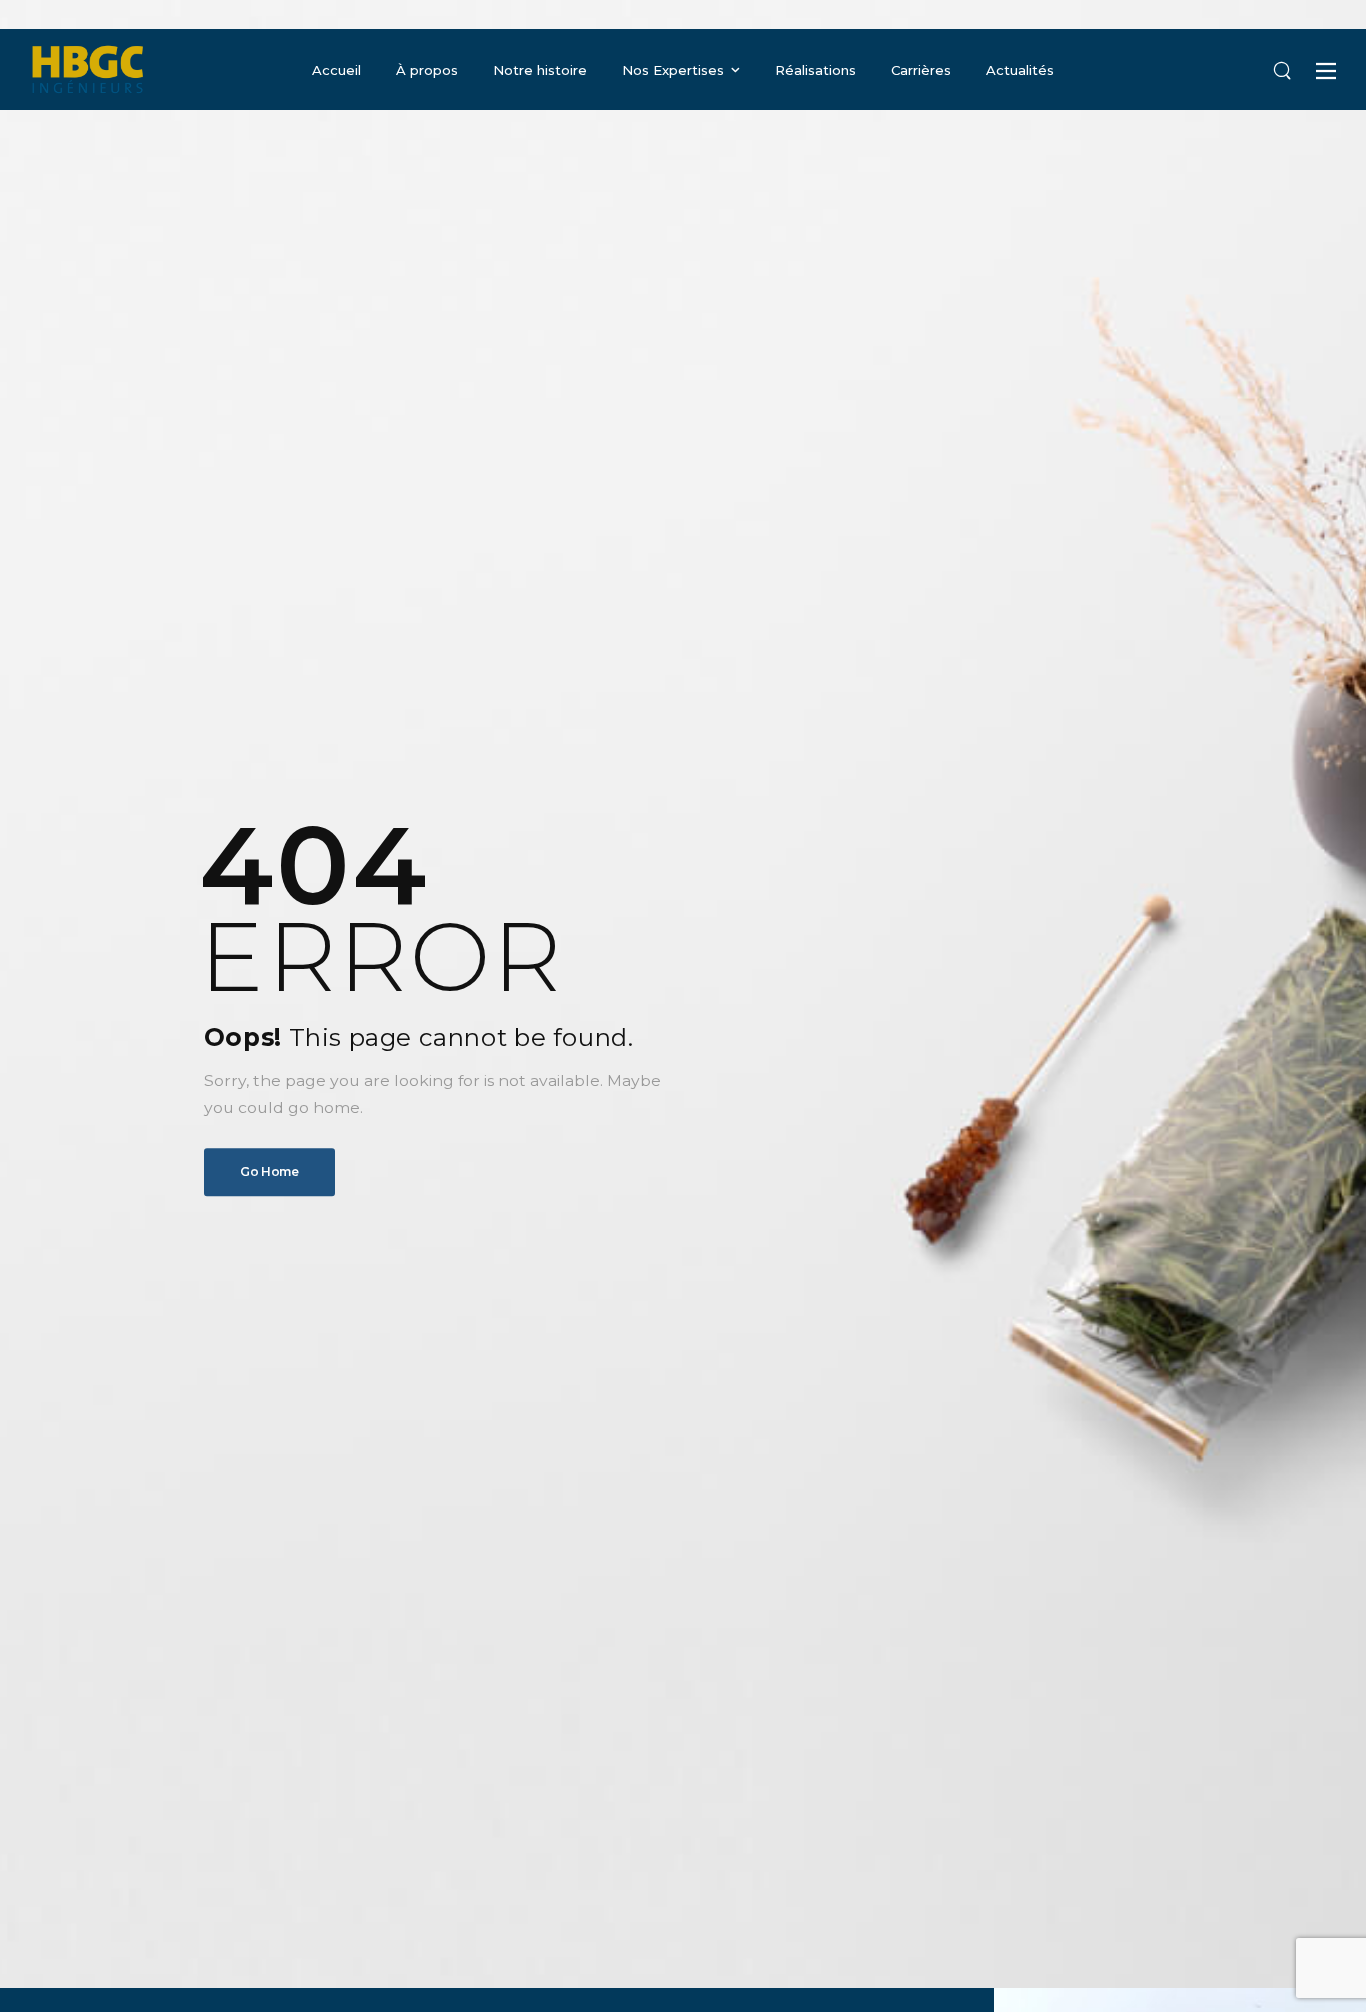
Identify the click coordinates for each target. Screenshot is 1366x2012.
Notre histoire (540, 70)
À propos (427, 70)
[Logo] (87, 70)
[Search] (1282, 70)
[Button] (1326, 71)
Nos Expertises (673, 70)
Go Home (269, 1171)
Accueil (336, 70)
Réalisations (815, 70)
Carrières (921, 70)
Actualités (1020, 70)
